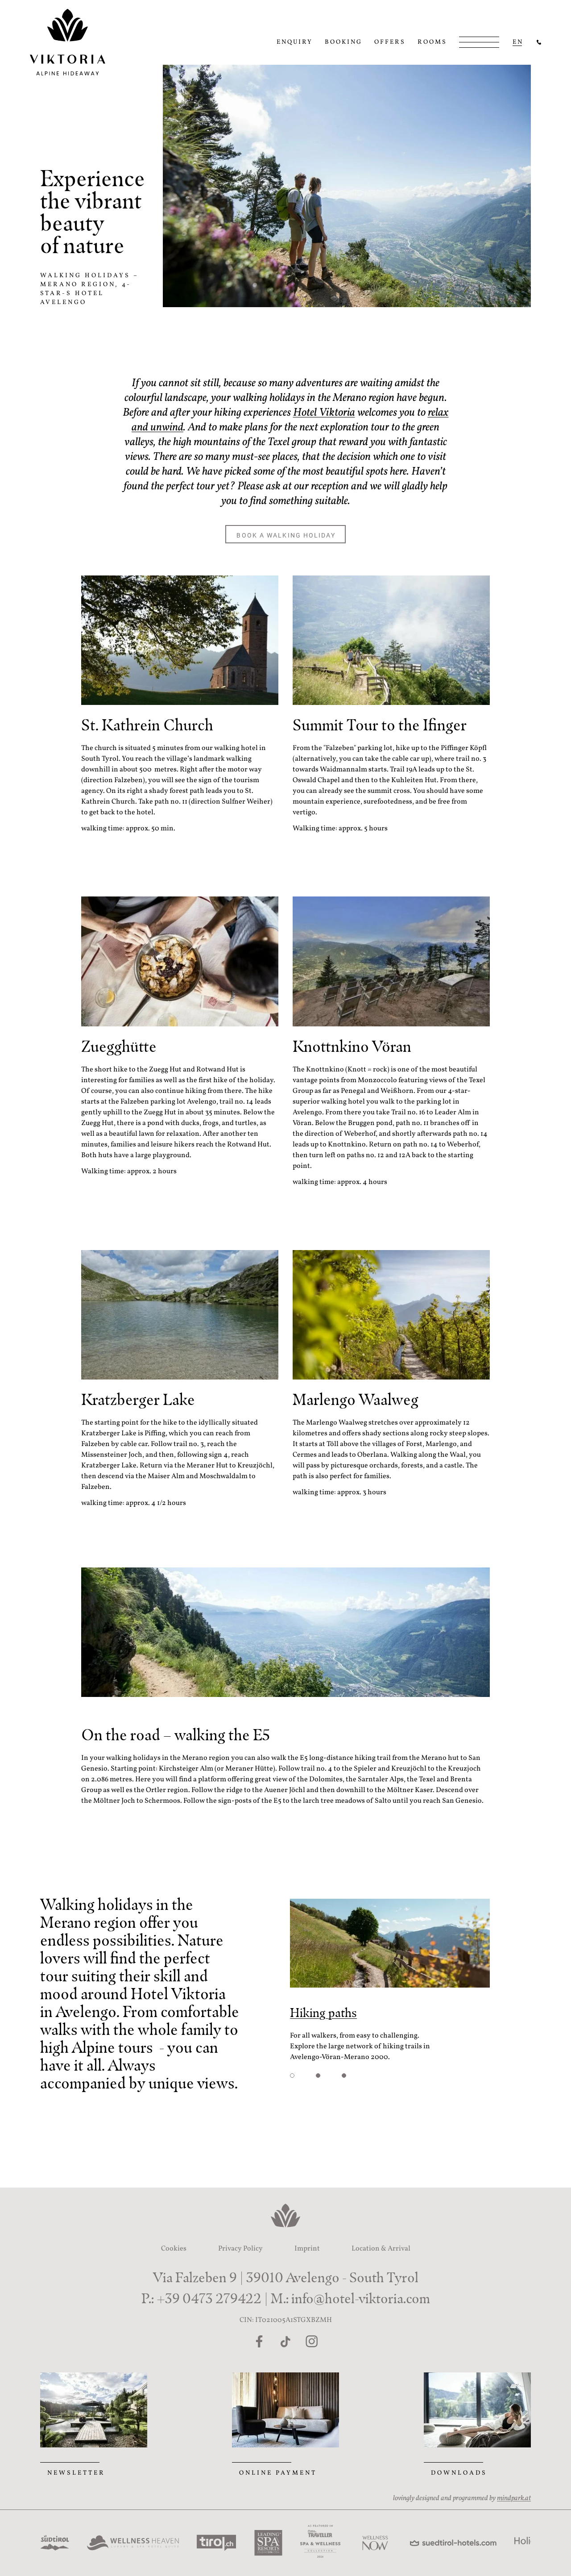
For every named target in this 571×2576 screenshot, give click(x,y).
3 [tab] (344, 2076)
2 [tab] (318, 2076)
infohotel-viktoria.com (361, 2299)
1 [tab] (292, 2076)
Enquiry (295, 42)
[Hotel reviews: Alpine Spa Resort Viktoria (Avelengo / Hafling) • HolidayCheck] (497, 2543)
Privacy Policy (240, 2249)
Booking (343, 42)
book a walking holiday (286, 535)
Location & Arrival (381, 2249)
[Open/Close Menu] (479, 42)
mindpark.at (514, 2498)
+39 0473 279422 (209, 2299)
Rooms (432, 42)
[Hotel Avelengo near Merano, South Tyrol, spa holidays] (539, 42)
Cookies (174, 2249)
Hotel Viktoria (324, 413)
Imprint (307, 2249)
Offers (390, 42)
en (518, 42)
